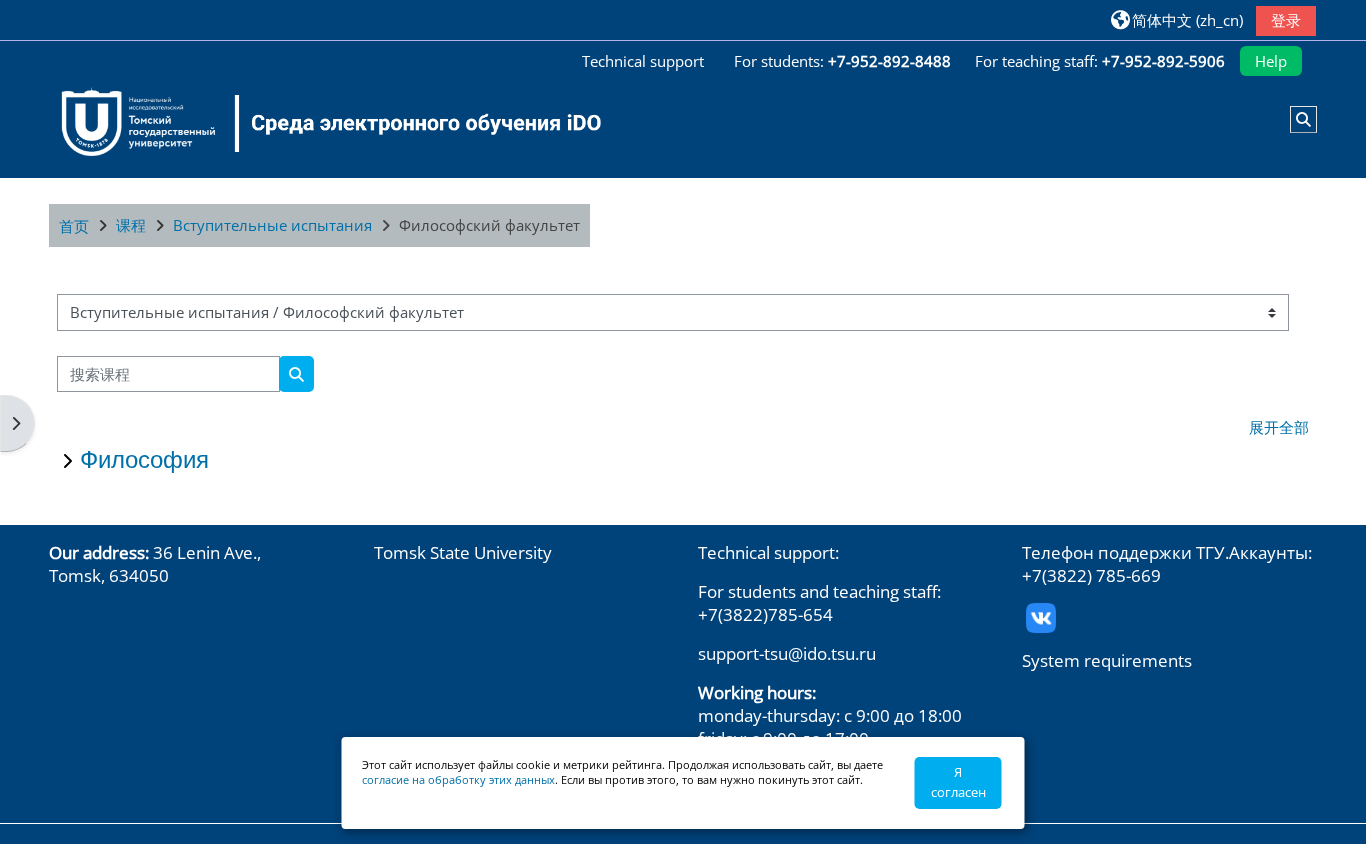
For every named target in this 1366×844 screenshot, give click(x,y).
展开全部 (1279, 427)
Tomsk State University (463, 552)
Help (1271, 61)
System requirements (1107, 660)
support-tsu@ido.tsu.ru (787, 653)
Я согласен (958, 782)
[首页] (319, 123)
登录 (1286, 20)
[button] (1176, 19)
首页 (74, 226)
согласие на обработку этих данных (458, 779)
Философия (144, 459)
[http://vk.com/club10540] (1041, 616)
